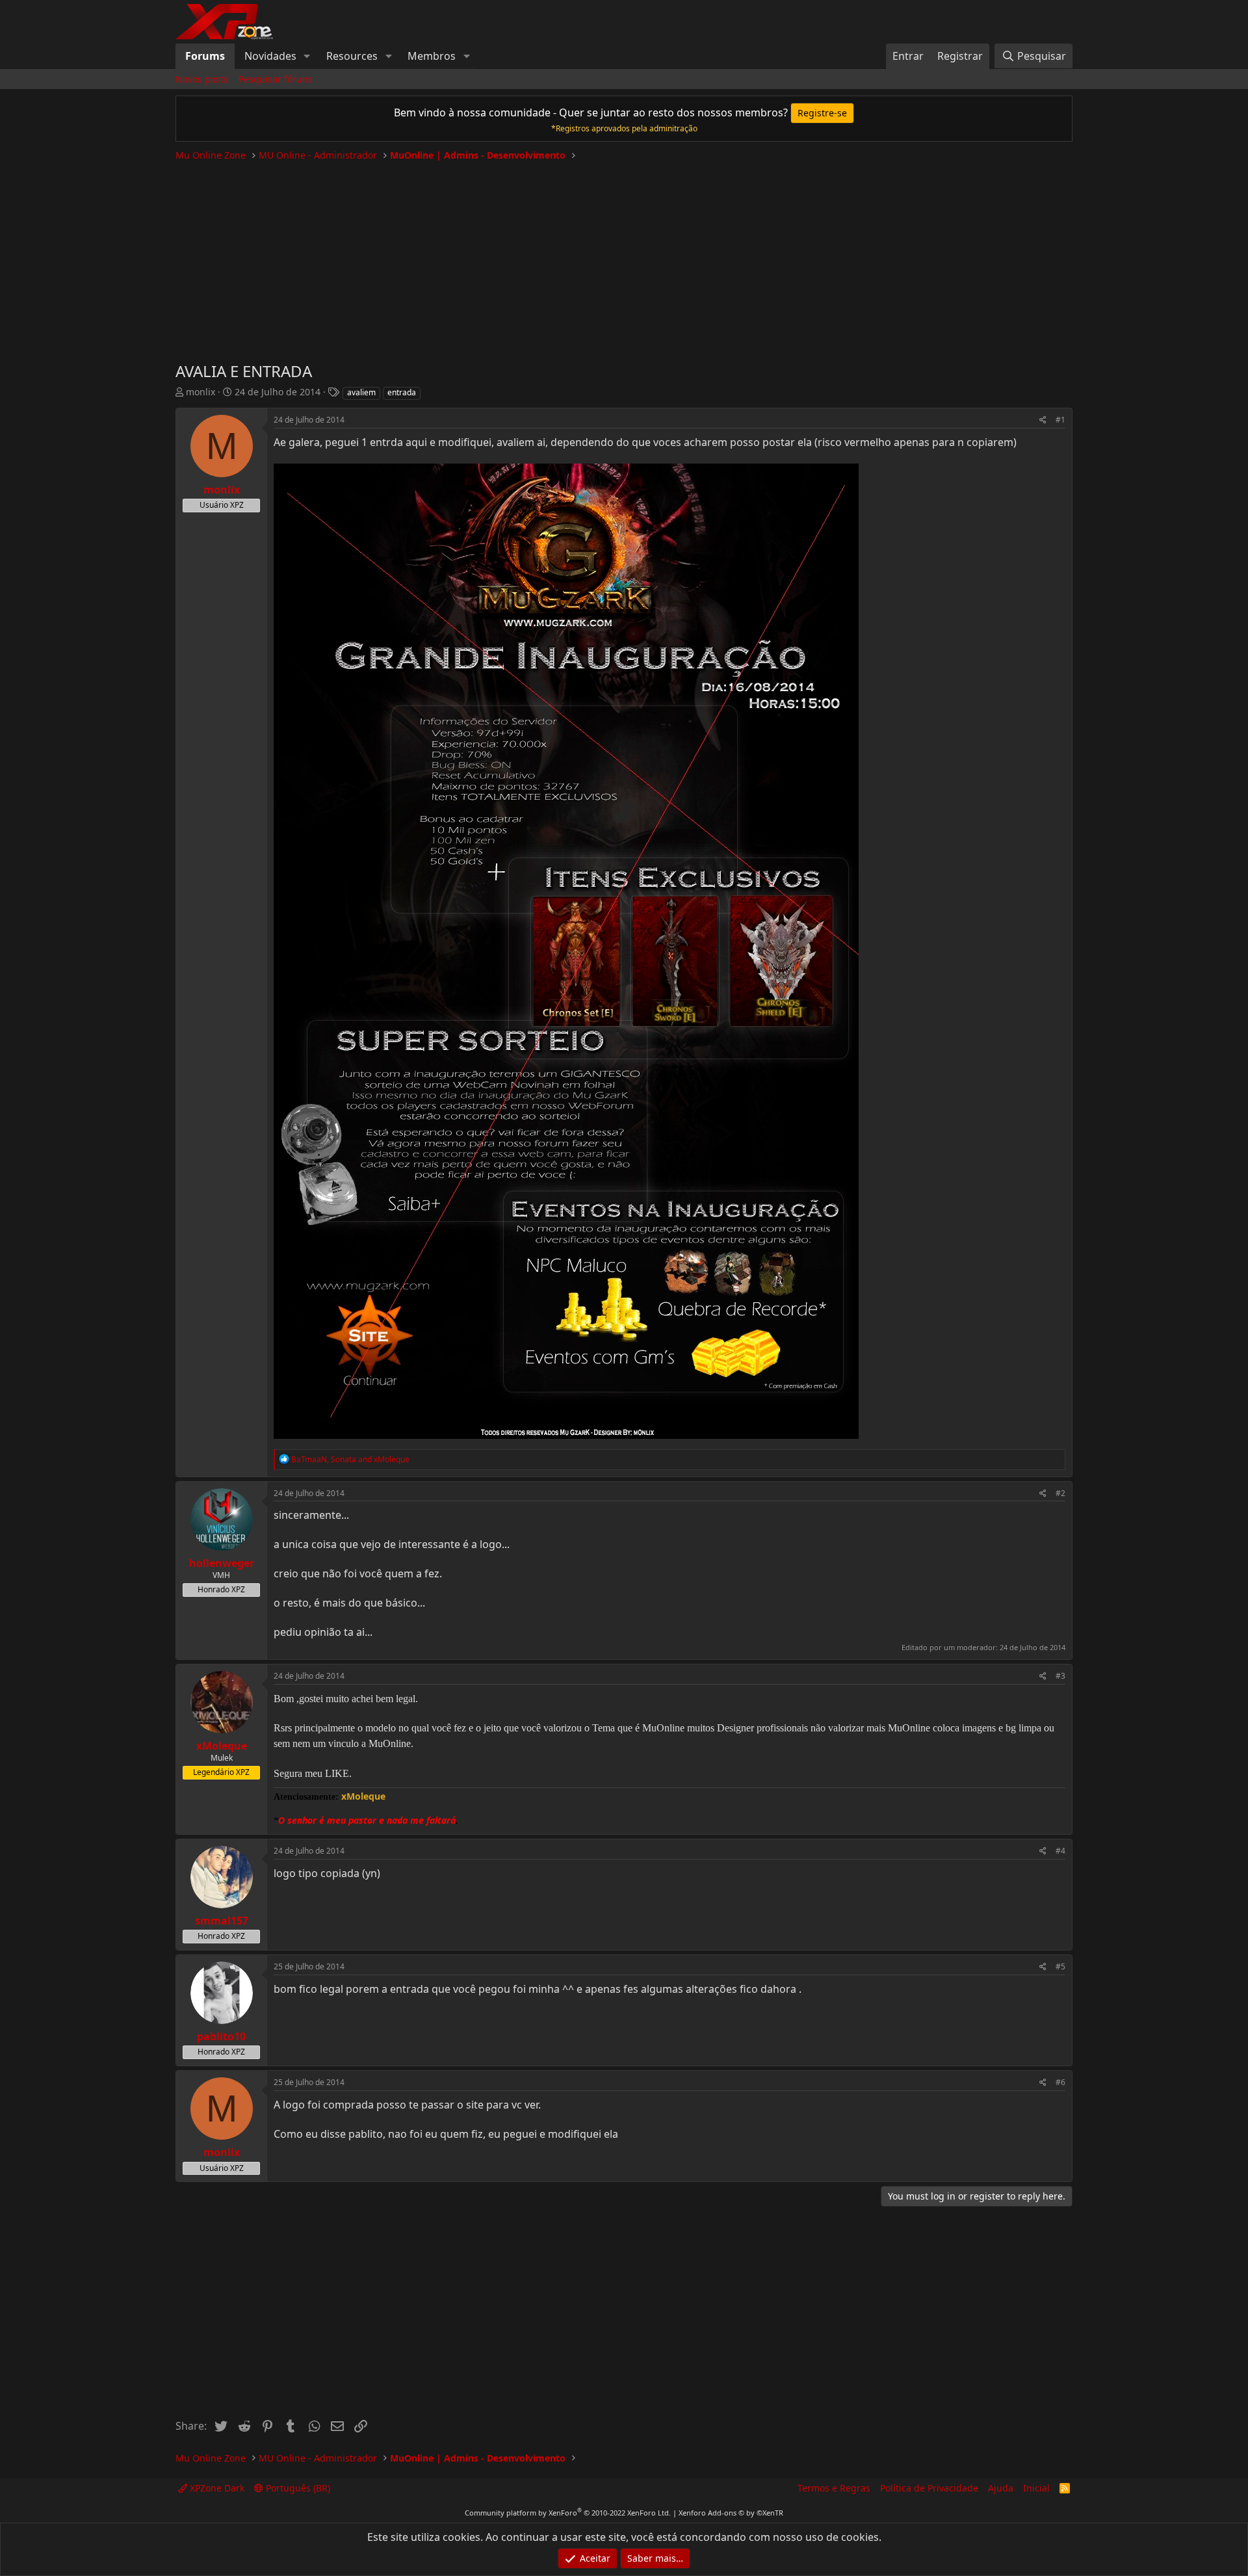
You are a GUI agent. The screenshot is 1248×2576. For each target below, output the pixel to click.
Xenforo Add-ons (731, 2513)
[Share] (1043, 420)
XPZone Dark (216, 2488)
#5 (1060, 1966)
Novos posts (202, 79)
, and (350, 1459)
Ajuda (1001, 2488)
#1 (1060, 420)
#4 (1060, 1851)
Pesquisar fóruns (276, 79)
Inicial (1036, 2488)
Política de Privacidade (929, 2488)
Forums (205, 56)
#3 (1060, 1676)
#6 (1060, 2082)
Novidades (270, 56)
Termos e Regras (834, 2488)
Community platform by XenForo (568, 2513)
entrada (402, 392)
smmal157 (222, 1921)
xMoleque (222, 1746)
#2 (1060, 1493)
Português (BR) (297, 2488)
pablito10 (221, 2036)
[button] (307, 56)
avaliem (361, 392)
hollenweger (222, 1563)
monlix (201, 392)
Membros (432, 56)
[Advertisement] (624, 256)
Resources (352, 56)
